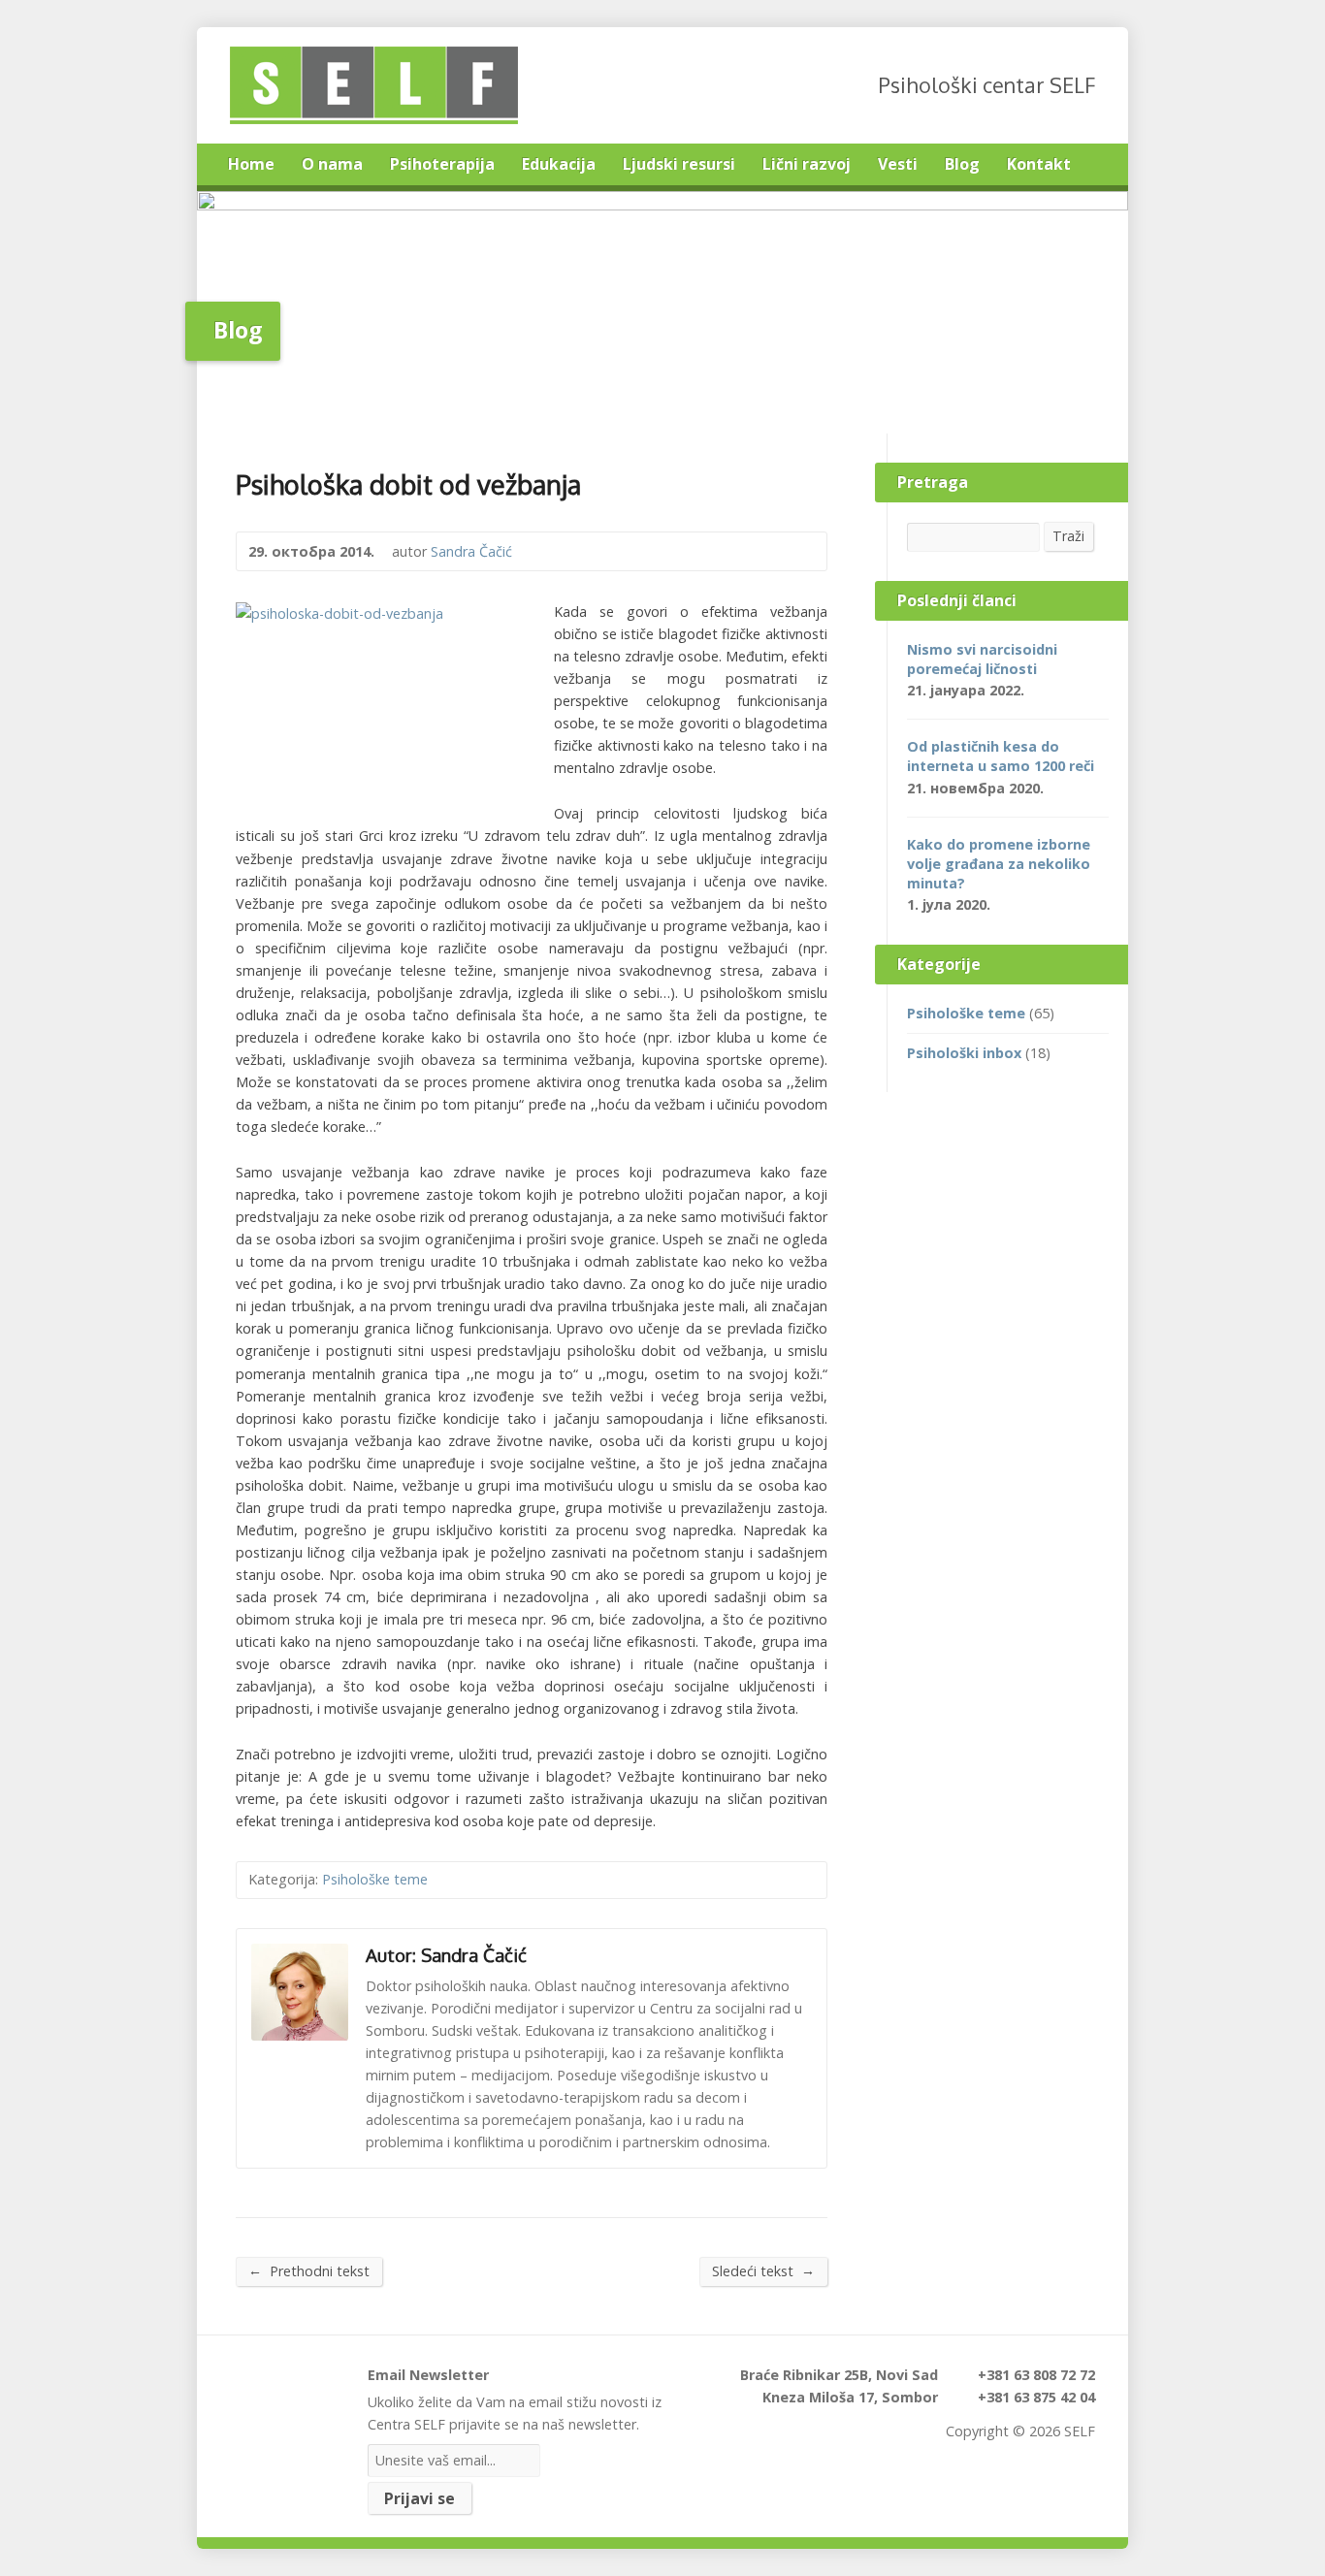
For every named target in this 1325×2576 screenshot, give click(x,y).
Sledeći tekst (763, 2270)
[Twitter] (241, 2383)
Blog (962, 164)
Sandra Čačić (471, 551)
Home (251, 164)
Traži (1068, 536)
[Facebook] (267, 2383)
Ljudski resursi (679, 164)
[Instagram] (320, 2383)
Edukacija (559, 164)
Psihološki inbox (964, 1053)
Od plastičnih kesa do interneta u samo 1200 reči (1001, 756)
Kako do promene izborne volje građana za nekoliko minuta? (999, 864)
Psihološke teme (375, 1879)
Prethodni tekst (309, 2270)
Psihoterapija (442, 164)
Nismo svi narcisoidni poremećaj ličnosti (982, 659)
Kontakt (1039, 164)
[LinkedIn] (293, 2383)
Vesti (898, 164)
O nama (332, 164)
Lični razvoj (807, 164)
